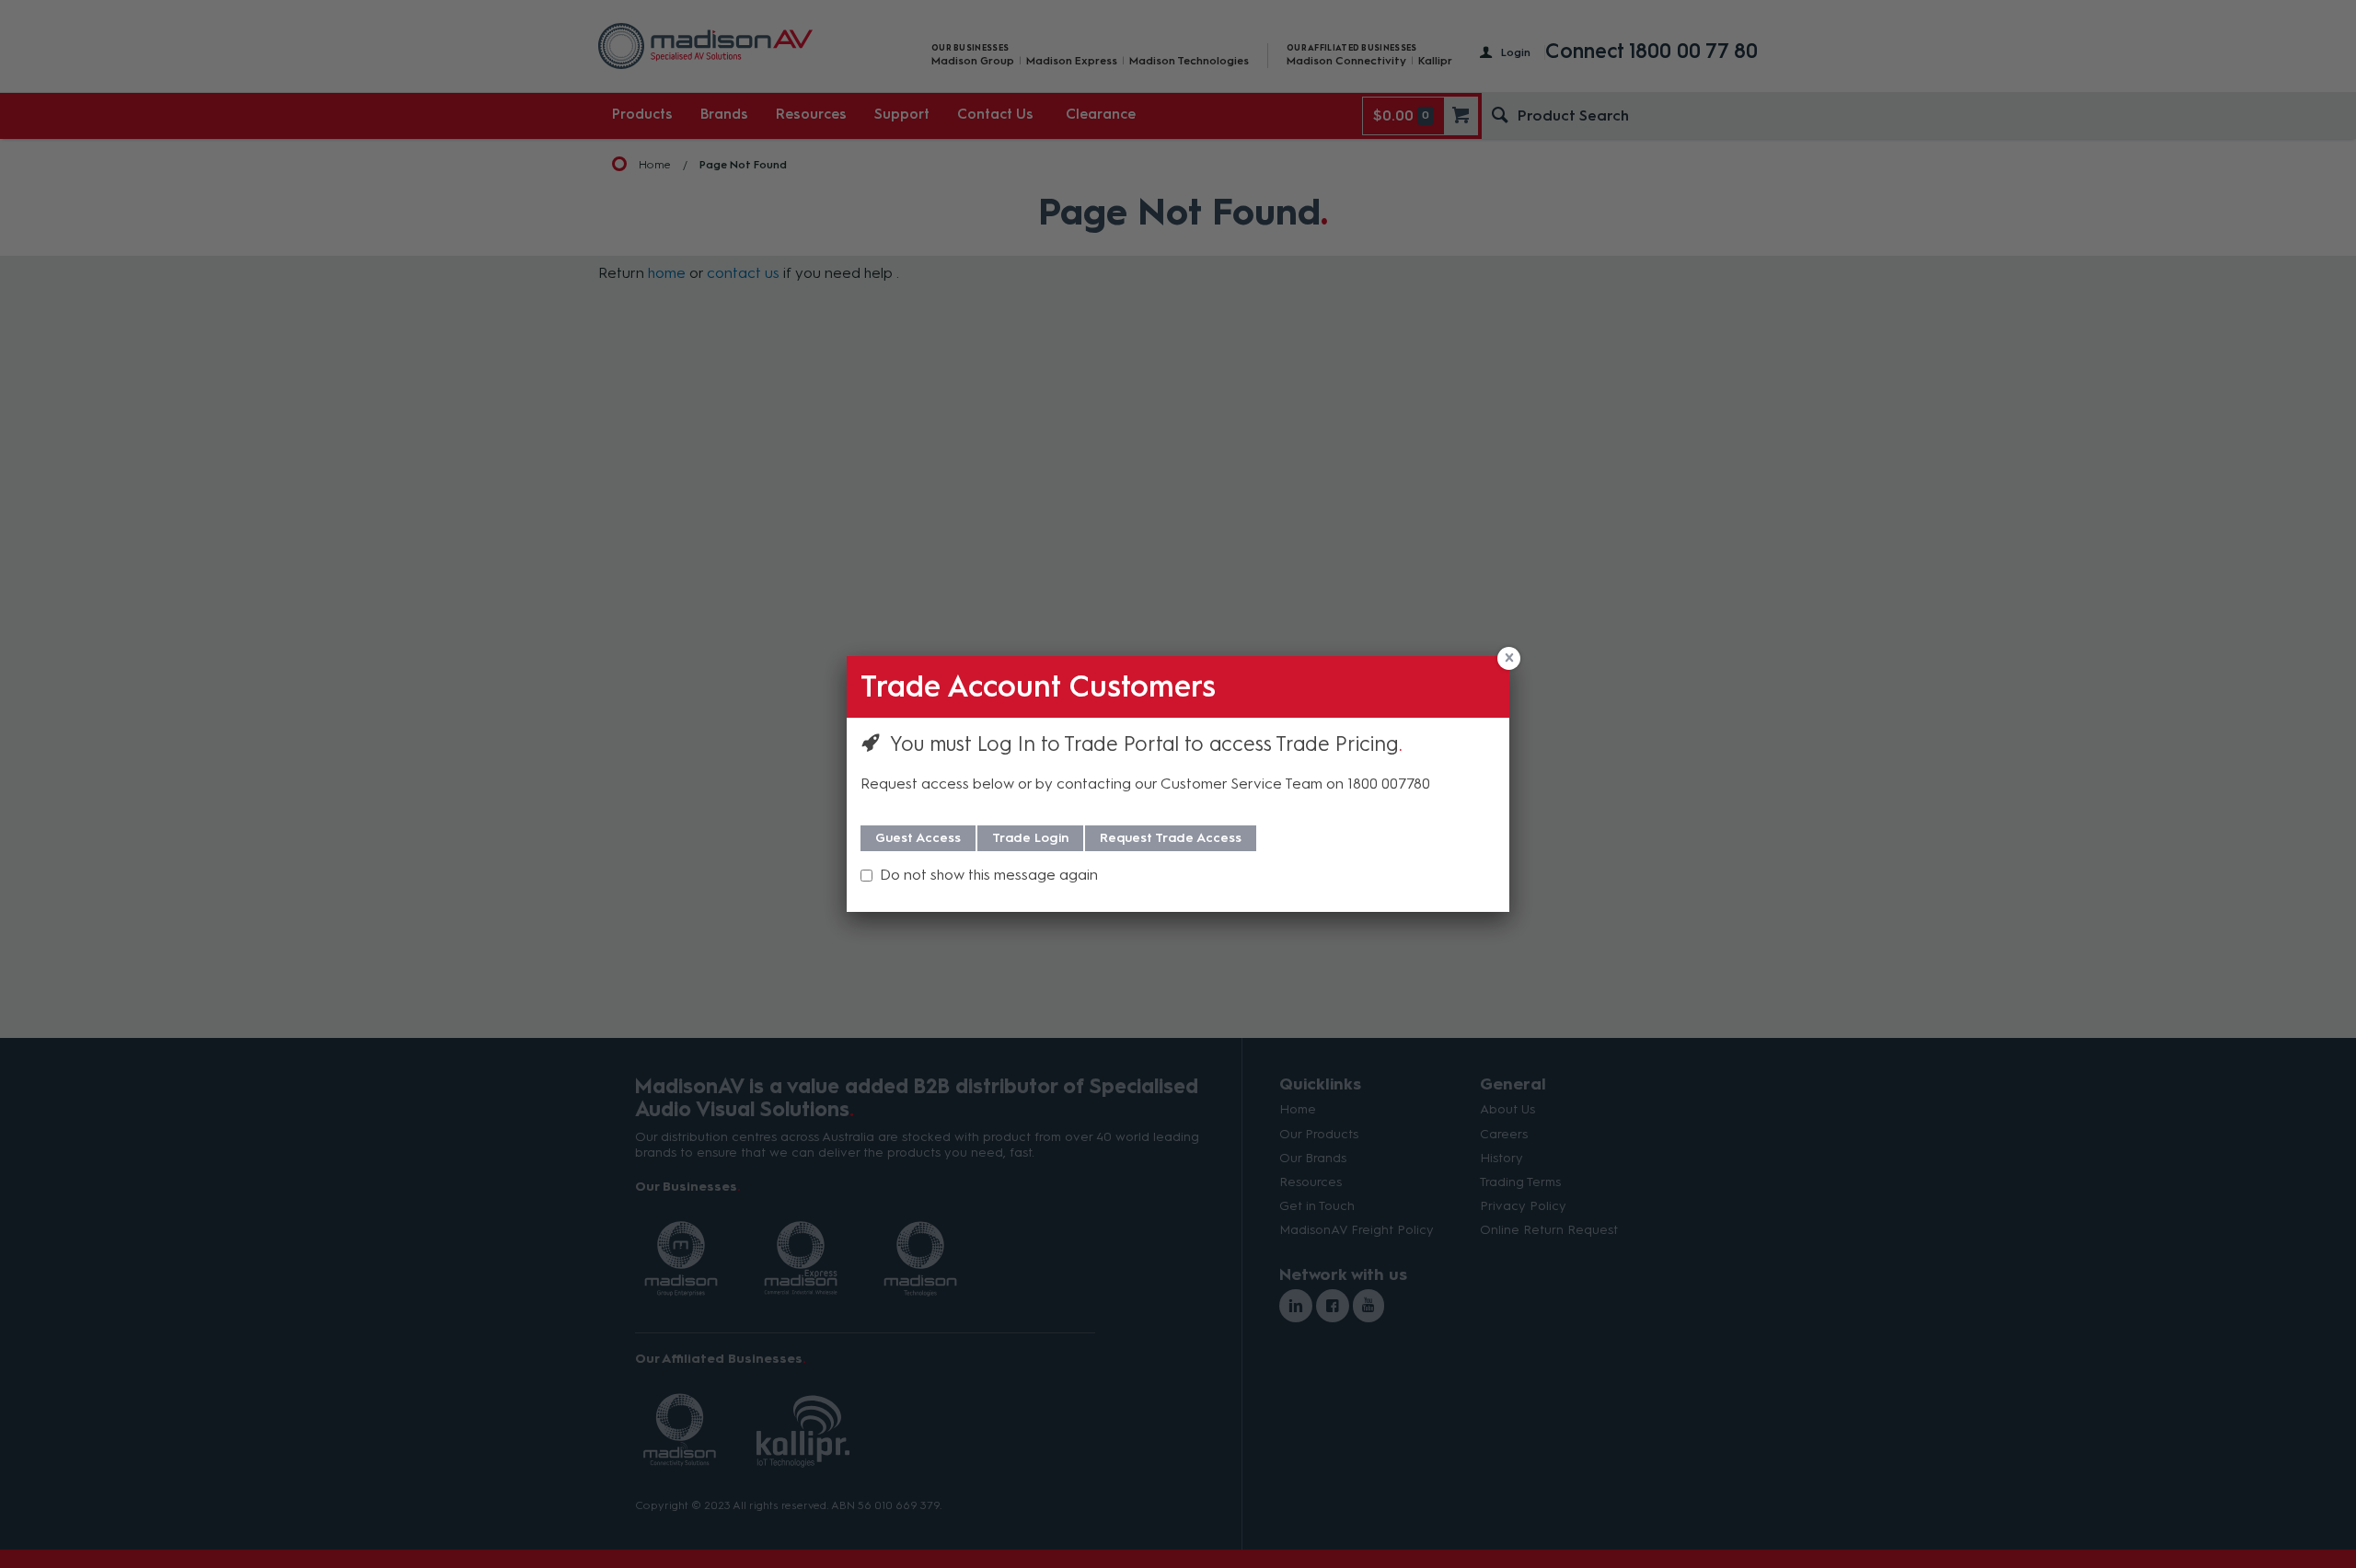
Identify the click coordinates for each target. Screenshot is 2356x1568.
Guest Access (918, 838)
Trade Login (1030, 838)
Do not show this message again (989, 875)
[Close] (1509, 658)
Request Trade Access (1171, 838)
